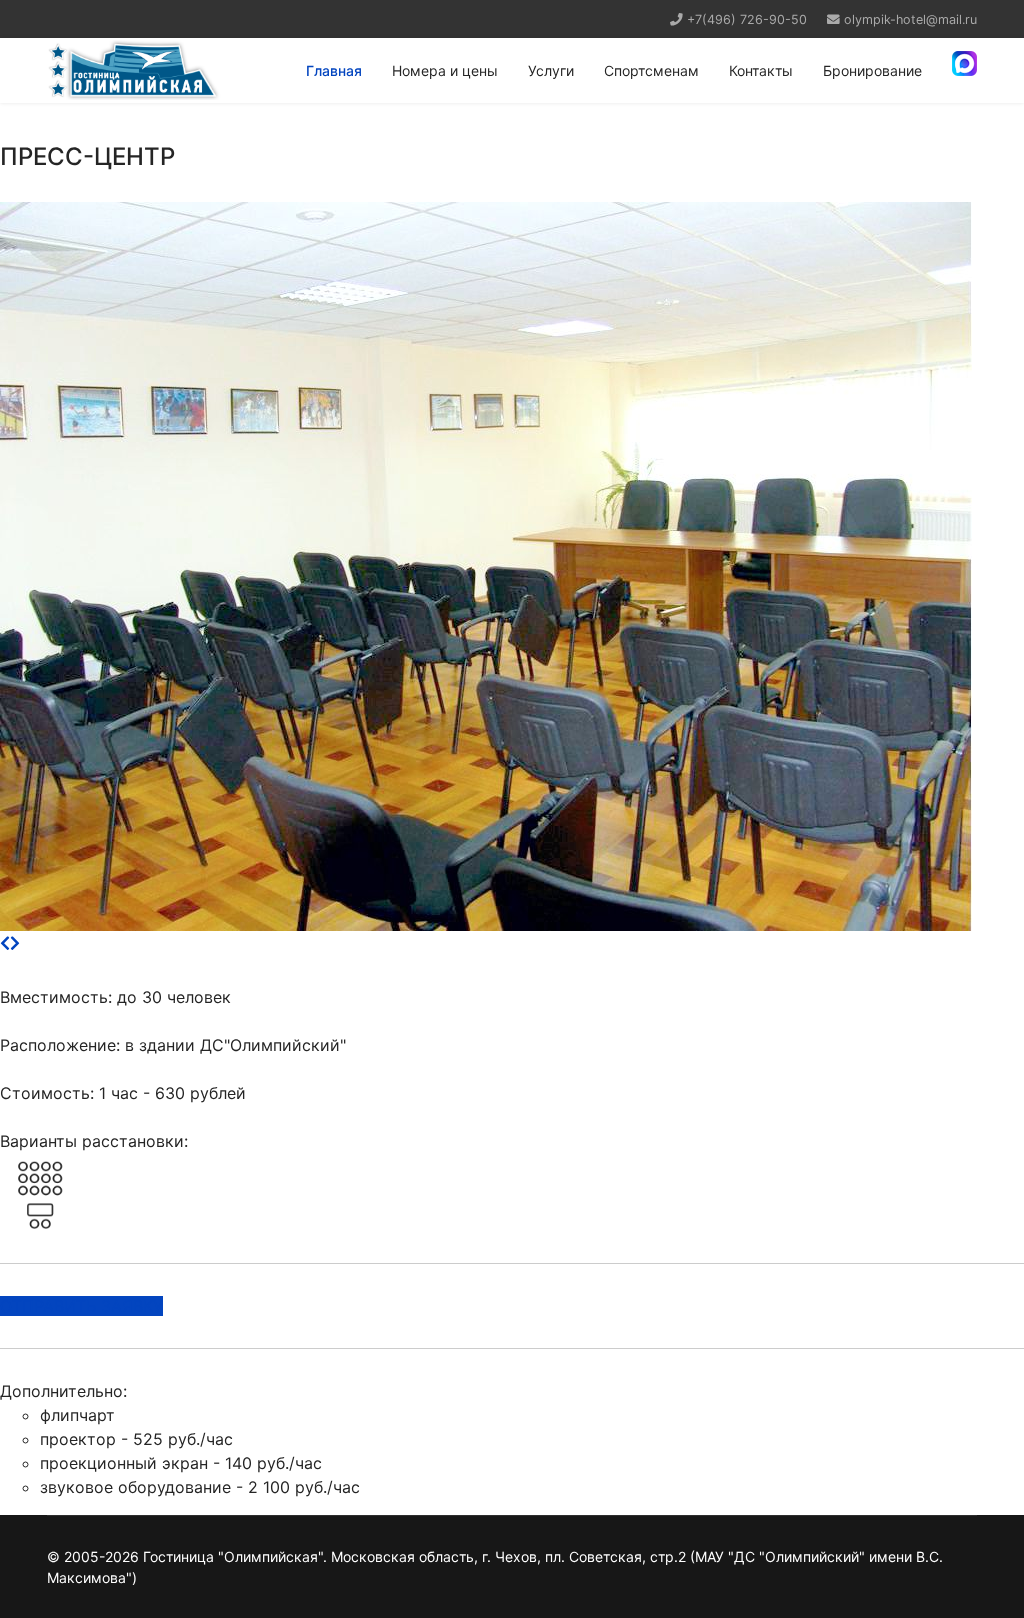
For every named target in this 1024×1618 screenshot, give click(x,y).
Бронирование (872, 70)
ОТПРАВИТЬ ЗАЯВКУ (81, 1306)
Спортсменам (651, 70)
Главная (334, 70)
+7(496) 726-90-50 (747, 19)
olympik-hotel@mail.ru (910, 19)
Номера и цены (445, 70)
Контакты (761, 70)
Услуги (551, 70)
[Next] (15, 943)
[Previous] (5, 943)
